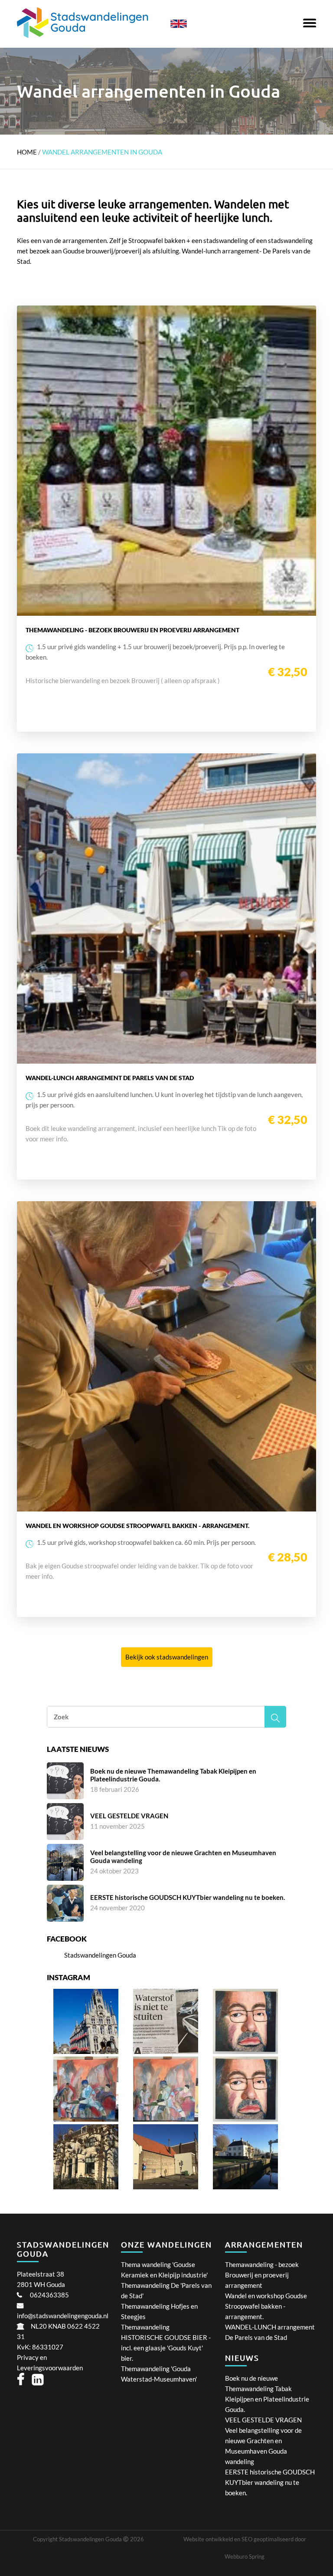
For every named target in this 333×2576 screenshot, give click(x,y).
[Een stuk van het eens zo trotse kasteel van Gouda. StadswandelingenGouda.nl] (166, 2187)
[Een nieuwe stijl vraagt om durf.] (86, 2119)
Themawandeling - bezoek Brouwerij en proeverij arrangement (262, 2275)
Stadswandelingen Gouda (100, 1955)
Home (27, 152)
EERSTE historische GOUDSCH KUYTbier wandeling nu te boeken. (270, 2482)
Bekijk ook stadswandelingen (167, 1657)
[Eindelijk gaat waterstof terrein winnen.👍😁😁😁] (166, 2051)
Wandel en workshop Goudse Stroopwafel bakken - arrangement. (266, 2306)
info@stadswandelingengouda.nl (63, 2316)
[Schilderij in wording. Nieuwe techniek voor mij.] (166, 2119)
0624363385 (49, 2295)
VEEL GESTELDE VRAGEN (263, 2420)
